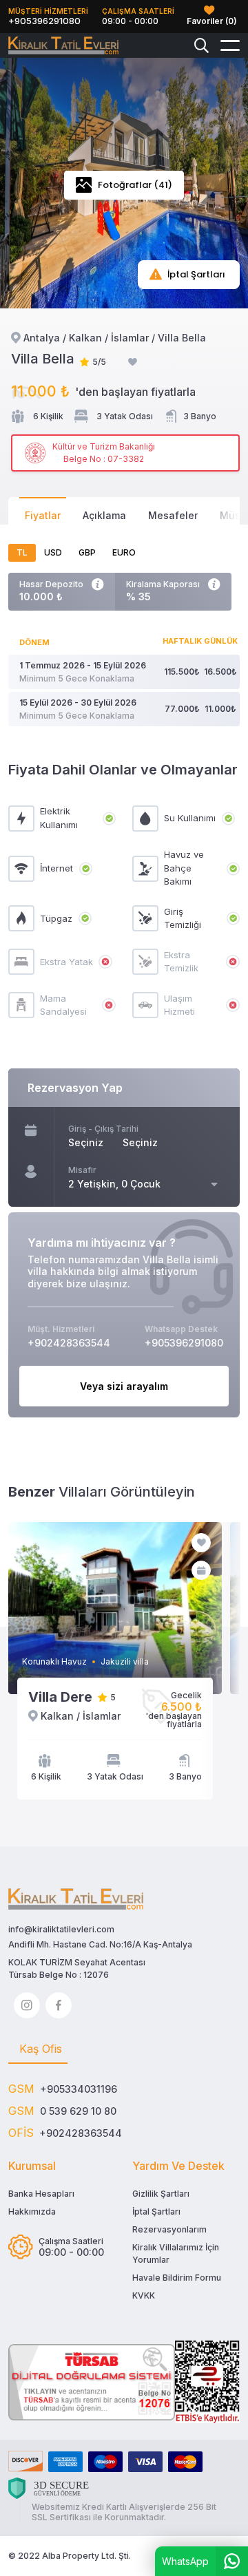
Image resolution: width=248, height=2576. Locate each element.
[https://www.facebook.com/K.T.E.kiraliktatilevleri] (59, 2005)
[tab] (38, 2049)
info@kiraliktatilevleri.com (61, 1929)
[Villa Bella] (63, 46)
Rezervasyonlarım (169, 2229)
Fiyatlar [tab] (43, 515)
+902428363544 (81, 2133)
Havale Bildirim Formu (177, 2278)
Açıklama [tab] (104, 515)
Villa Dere (60, 1697)
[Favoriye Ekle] (133, 362)
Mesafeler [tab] (173, 515)
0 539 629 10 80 (78, 2111)
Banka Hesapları (41, 2194)
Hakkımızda (32, 2211)
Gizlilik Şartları (161, 2194)
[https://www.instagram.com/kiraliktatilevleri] (27, 2005)
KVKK (144, 2295)
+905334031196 (79, 2089)
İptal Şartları (156, 2211)
